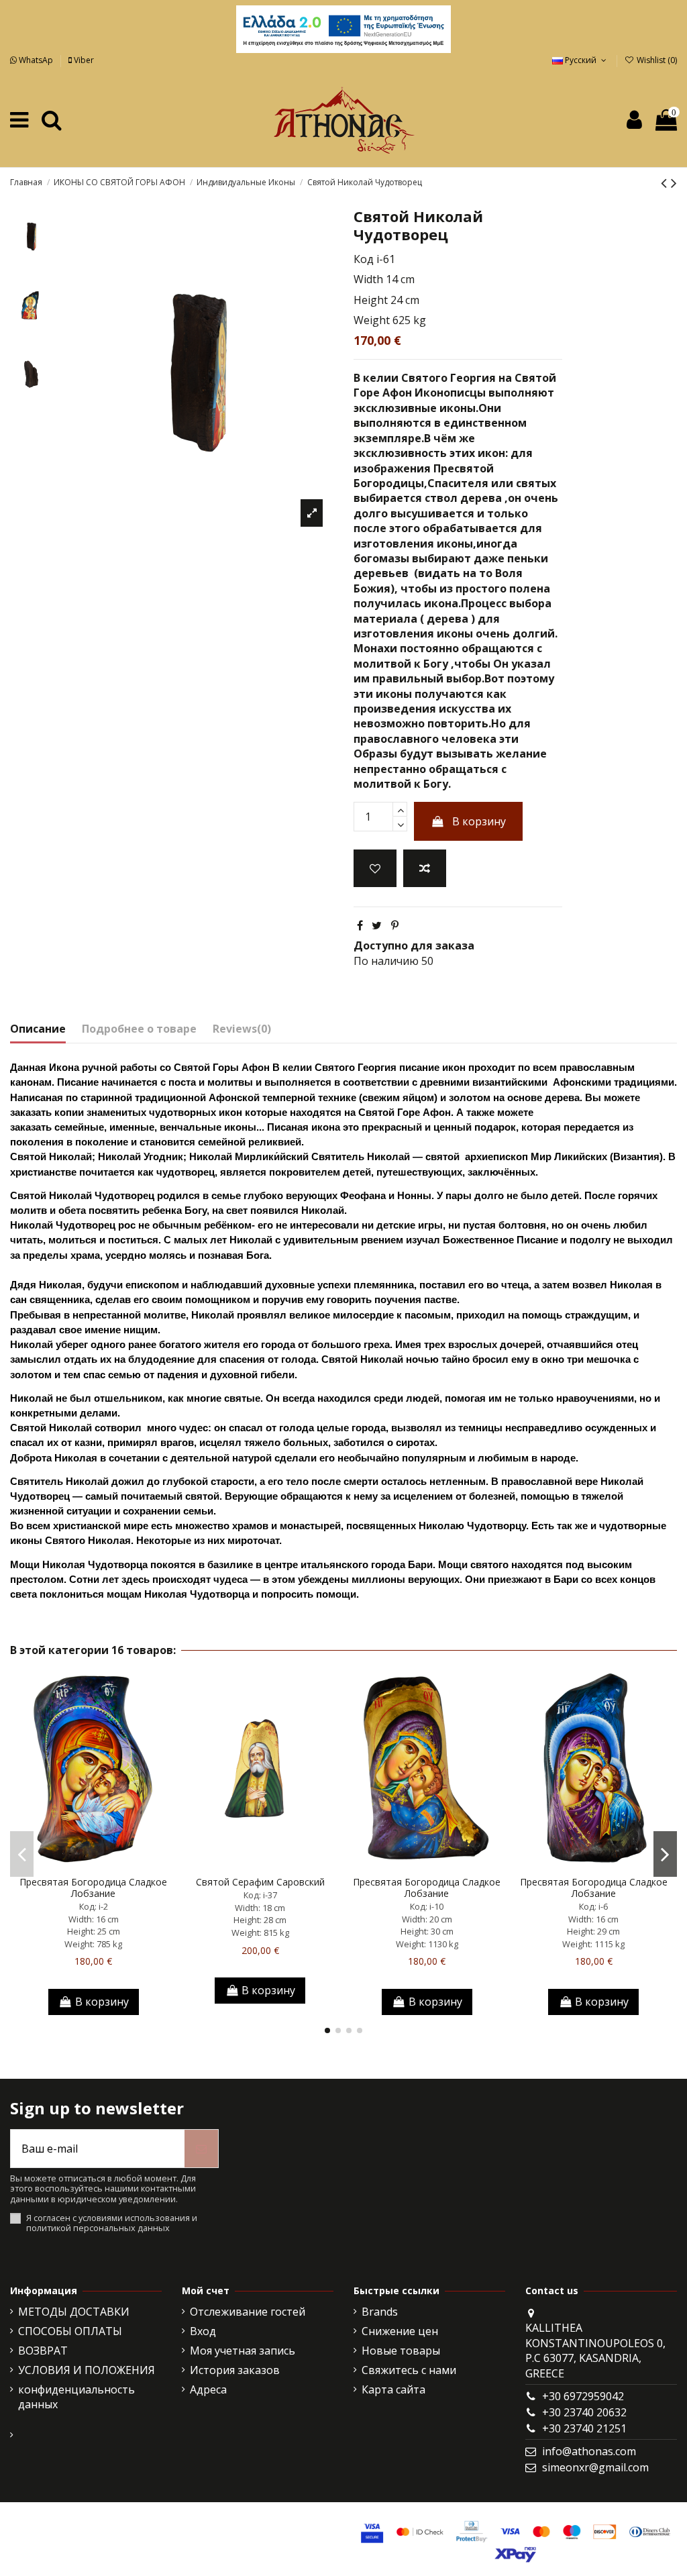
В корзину (479, 821)
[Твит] (377, 925)
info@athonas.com (589, 2451)
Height (371, 300)
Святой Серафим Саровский (260, 1882)
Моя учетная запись (243, 2351)
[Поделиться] (360, 925)
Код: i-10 (427, 1906)
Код (364, 259)
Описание (38, 1029)
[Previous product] (666, 182)
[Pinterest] (395, 925)
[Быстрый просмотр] (115, 1865)
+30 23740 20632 (584, 2412)
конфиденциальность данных (76, 2397)
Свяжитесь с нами (409, 2370)
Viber (83, 60)
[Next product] (674, 182)
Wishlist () (656, 60)
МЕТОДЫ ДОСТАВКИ (74, 2312)
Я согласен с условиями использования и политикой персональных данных (112, 2223)
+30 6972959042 (583, 2396)
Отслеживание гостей (248, 2312)
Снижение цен (400, 2331)
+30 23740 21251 (584, 2428)
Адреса (208, 2389)
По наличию (386, 961)
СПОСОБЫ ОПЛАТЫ (70, 2331)
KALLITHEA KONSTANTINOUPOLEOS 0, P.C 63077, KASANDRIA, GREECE (595, 2350)
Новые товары (401, 2351)
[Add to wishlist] (375, 868)
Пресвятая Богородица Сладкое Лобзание (93, 1888)
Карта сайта (393, 2389)
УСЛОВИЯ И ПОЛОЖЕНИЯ (87, 2370)
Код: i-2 (94, 1906)
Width (368, 279)
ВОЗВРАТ (43, 2351)
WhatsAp (36, 60)
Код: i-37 (260, 1895)
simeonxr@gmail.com (595, 2467)
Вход (203, 2331)
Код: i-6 (593, 1906)
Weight (372, 320)
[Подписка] (201, 2149)
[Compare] (93, 1865)
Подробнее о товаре (139, 1029)
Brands (380, 2312)
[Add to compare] (425, 868)
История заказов (235, 2370)
